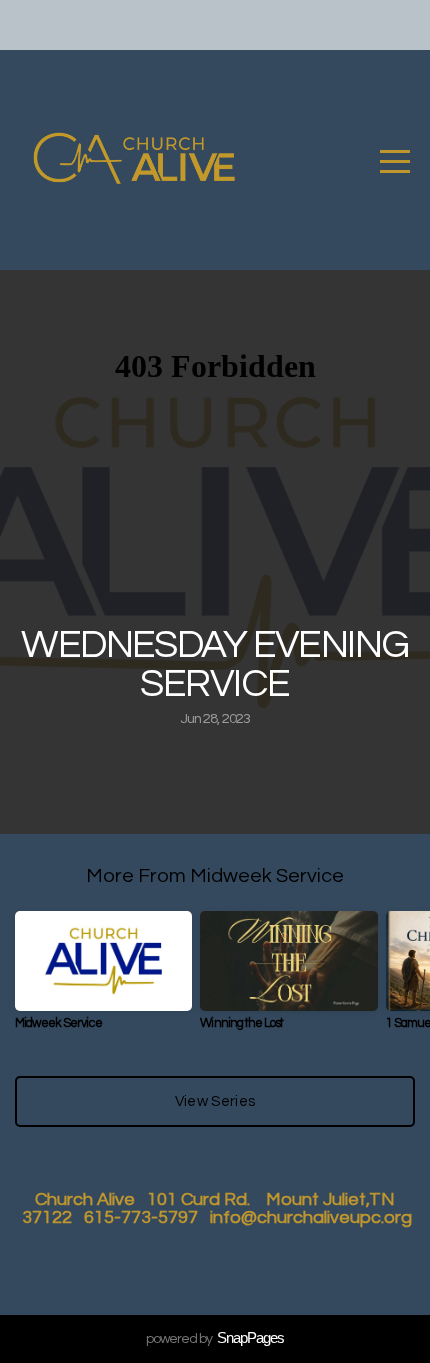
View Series (215, 1101)
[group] (103, 978)
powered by (215, 1339)
